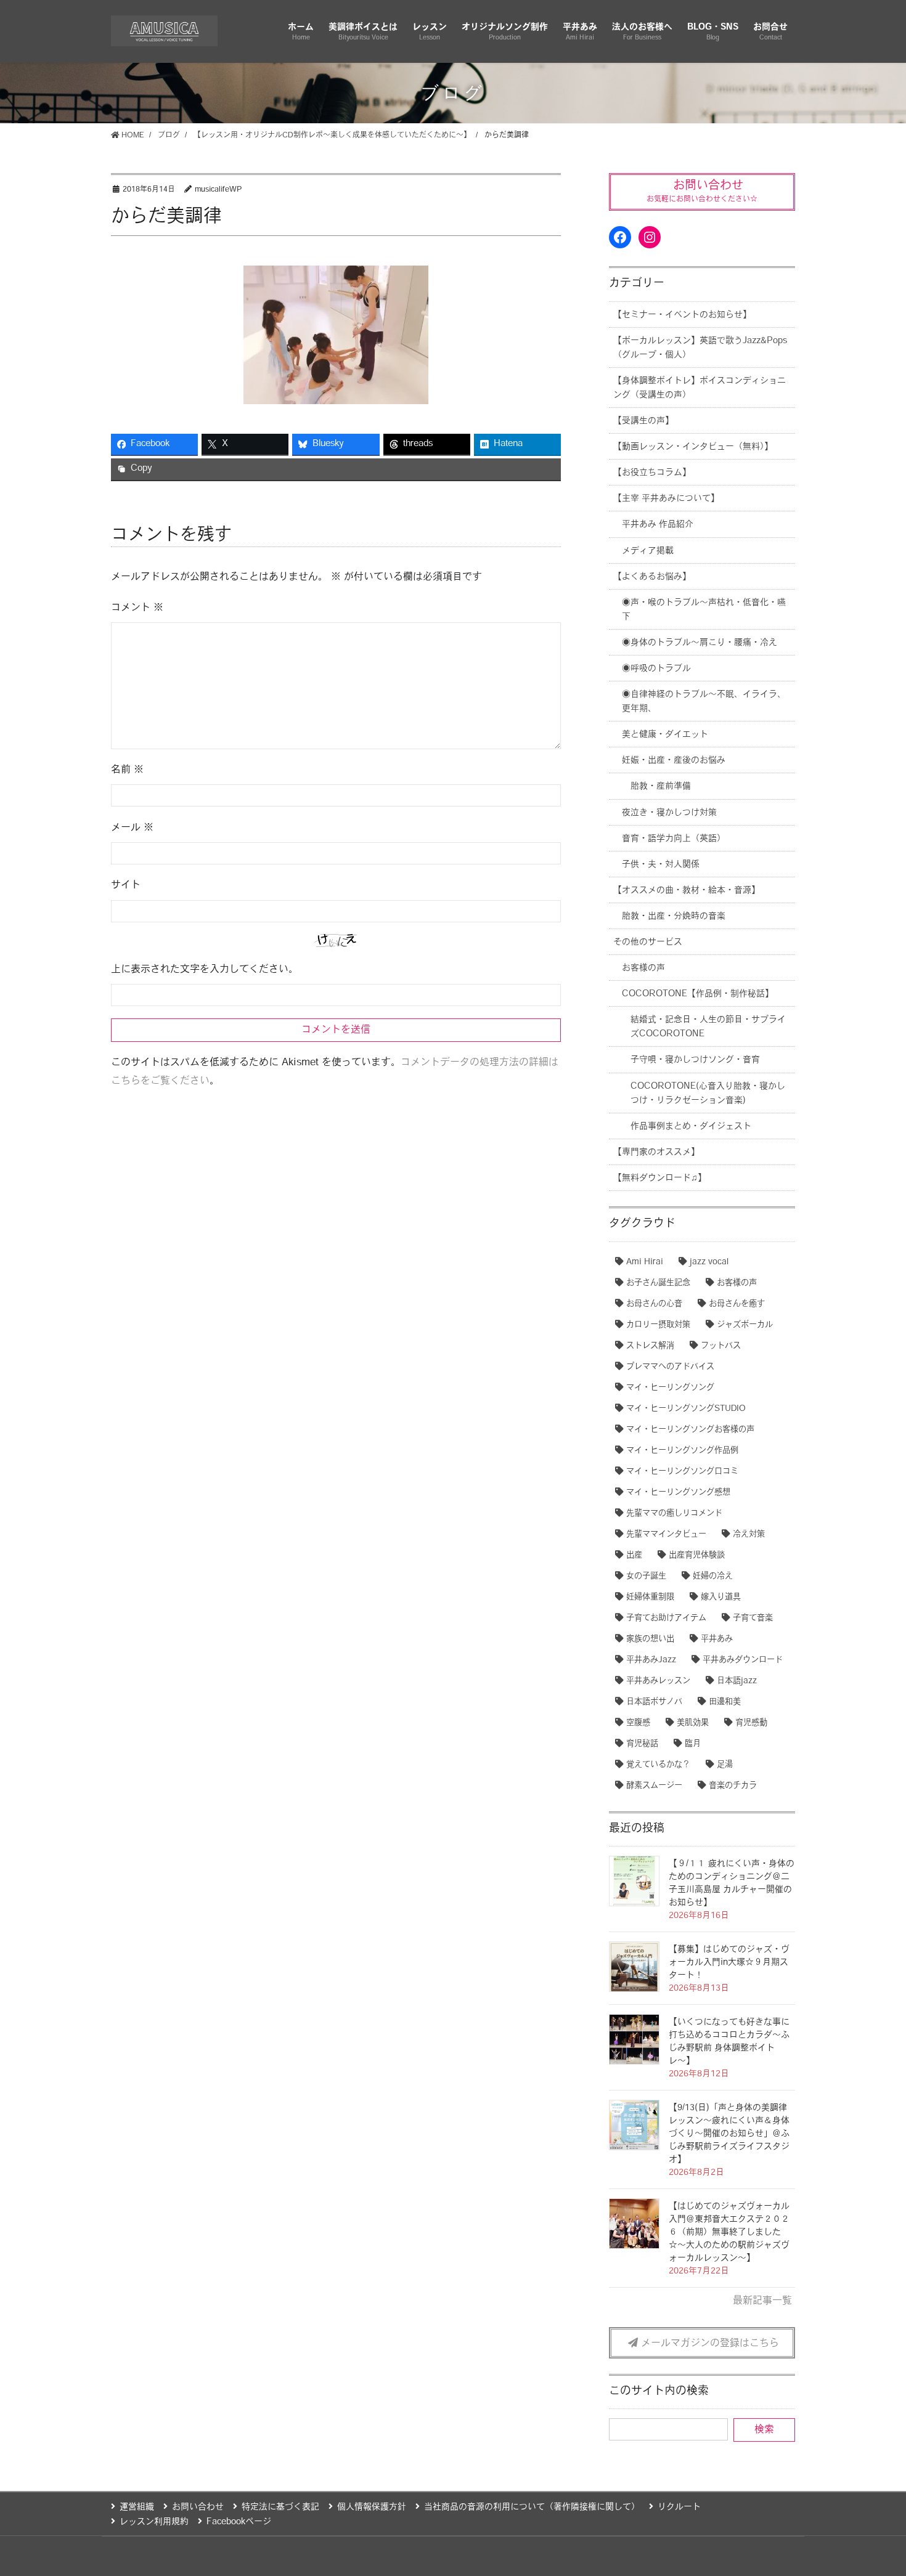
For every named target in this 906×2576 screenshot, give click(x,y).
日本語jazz (737, 1681)
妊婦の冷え (713, 1576)
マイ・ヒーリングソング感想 (678, 1493)
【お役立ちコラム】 (652, 473)
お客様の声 (643, 968)
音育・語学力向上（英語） (674, 839)
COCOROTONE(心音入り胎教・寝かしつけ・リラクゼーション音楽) (708, 1094)
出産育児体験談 (697, 1555)
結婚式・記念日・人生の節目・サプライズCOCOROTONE (708, 1027)
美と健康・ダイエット (665, 735)
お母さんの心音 (654, 1304)
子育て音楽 (753, 1618)
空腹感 (638, 1723)
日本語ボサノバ (654, 1702)
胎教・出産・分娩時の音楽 (674, 916)
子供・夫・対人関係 (661, 865)
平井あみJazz (651, 1660)
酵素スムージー (654, 1786)
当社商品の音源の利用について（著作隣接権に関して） (532, 2507)
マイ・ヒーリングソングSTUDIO (686, 1409)
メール (132, 828)
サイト (126, 885)
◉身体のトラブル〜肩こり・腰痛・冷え (700, 643)
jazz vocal (709, 1262)
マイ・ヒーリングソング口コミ (682, 1472)
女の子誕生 (646, 1576)
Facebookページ (239, 2522)
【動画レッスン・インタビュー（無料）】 (693, 447)
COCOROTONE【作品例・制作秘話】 (698, 994)
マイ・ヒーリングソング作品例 (682, 1451)
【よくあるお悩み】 (652, 577)
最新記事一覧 (762, 2301)
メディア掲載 (648, 551)
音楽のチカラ (733, 1786)
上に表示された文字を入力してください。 (205, 970)
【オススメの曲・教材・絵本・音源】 (687, 891)
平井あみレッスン (658, 1681)
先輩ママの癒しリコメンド (674, 1514)
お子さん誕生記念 (658, 1283)
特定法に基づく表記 (280, 2507)
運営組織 (137, 2507)
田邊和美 (725, 1702)
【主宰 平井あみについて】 (666, 499)
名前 (127, 770)
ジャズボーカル (745, 1325)
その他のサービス (648, 942)
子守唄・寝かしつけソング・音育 (695, 1060)
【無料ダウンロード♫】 (660, 1178)
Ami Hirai (645, 1262)
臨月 (693, 1744)
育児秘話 (642, 1744)
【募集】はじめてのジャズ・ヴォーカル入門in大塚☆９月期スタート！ (729, 1963)
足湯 (725, 1765)
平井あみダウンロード (743, 1660)
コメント (137, 608)
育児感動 (751, 1723)
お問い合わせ (198, 2507)
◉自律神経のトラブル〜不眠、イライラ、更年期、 (704, 702)
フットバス (721, 1346)
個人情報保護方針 (372, 2507)
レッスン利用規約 (154, 2522)
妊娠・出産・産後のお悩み (674, 761)
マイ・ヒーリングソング (670, 1388)
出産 (634, 1555)
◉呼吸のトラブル (656, 669)
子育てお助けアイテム (666, 1618)
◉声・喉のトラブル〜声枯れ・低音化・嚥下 (704, 610)
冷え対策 (749, 1534)
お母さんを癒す (737, 1304)
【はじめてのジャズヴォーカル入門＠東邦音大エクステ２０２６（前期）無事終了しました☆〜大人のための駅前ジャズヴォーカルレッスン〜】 (729, 2233)
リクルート (679, 2507)
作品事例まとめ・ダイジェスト (691, 1127)
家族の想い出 (650, 1639)
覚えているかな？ (658, 1765)
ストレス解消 (650, 1346)
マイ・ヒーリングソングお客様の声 (690, 1430)
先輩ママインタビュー (666, 1534)
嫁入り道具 (721, 1597)
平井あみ (717, 1639)
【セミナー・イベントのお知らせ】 (682, 315)
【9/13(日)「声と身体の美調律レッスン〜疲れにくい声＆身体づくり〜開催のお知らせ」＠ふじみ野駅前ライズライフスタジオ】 (729, 2134)
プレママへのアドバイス (670, 1367)
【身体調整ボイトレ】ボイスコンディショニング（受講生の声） (700, 388)
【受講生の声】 (643, 421)
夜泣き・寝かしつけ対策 (669, 813)
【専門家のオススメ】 (656, 1152)
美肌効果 (693, 1723)
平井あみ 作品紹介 (658, 525)
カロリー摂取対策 (658, 1325)
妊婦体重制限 (650, 1597)
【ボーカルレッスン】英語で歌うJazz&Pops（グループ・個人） (700, 348)
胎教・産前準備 (661, 786)
